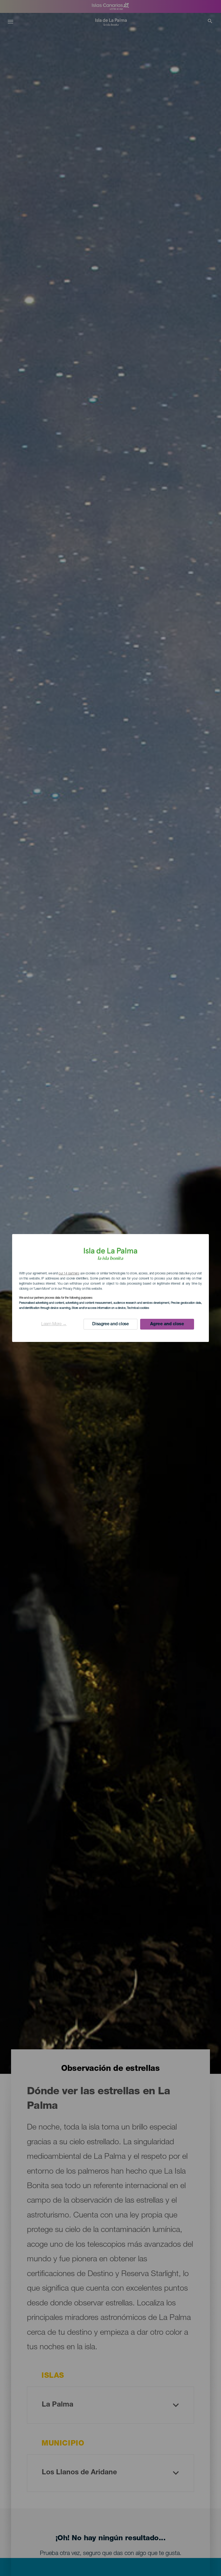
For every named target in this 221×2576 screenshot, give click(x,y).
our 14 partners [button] (69, 1274)
